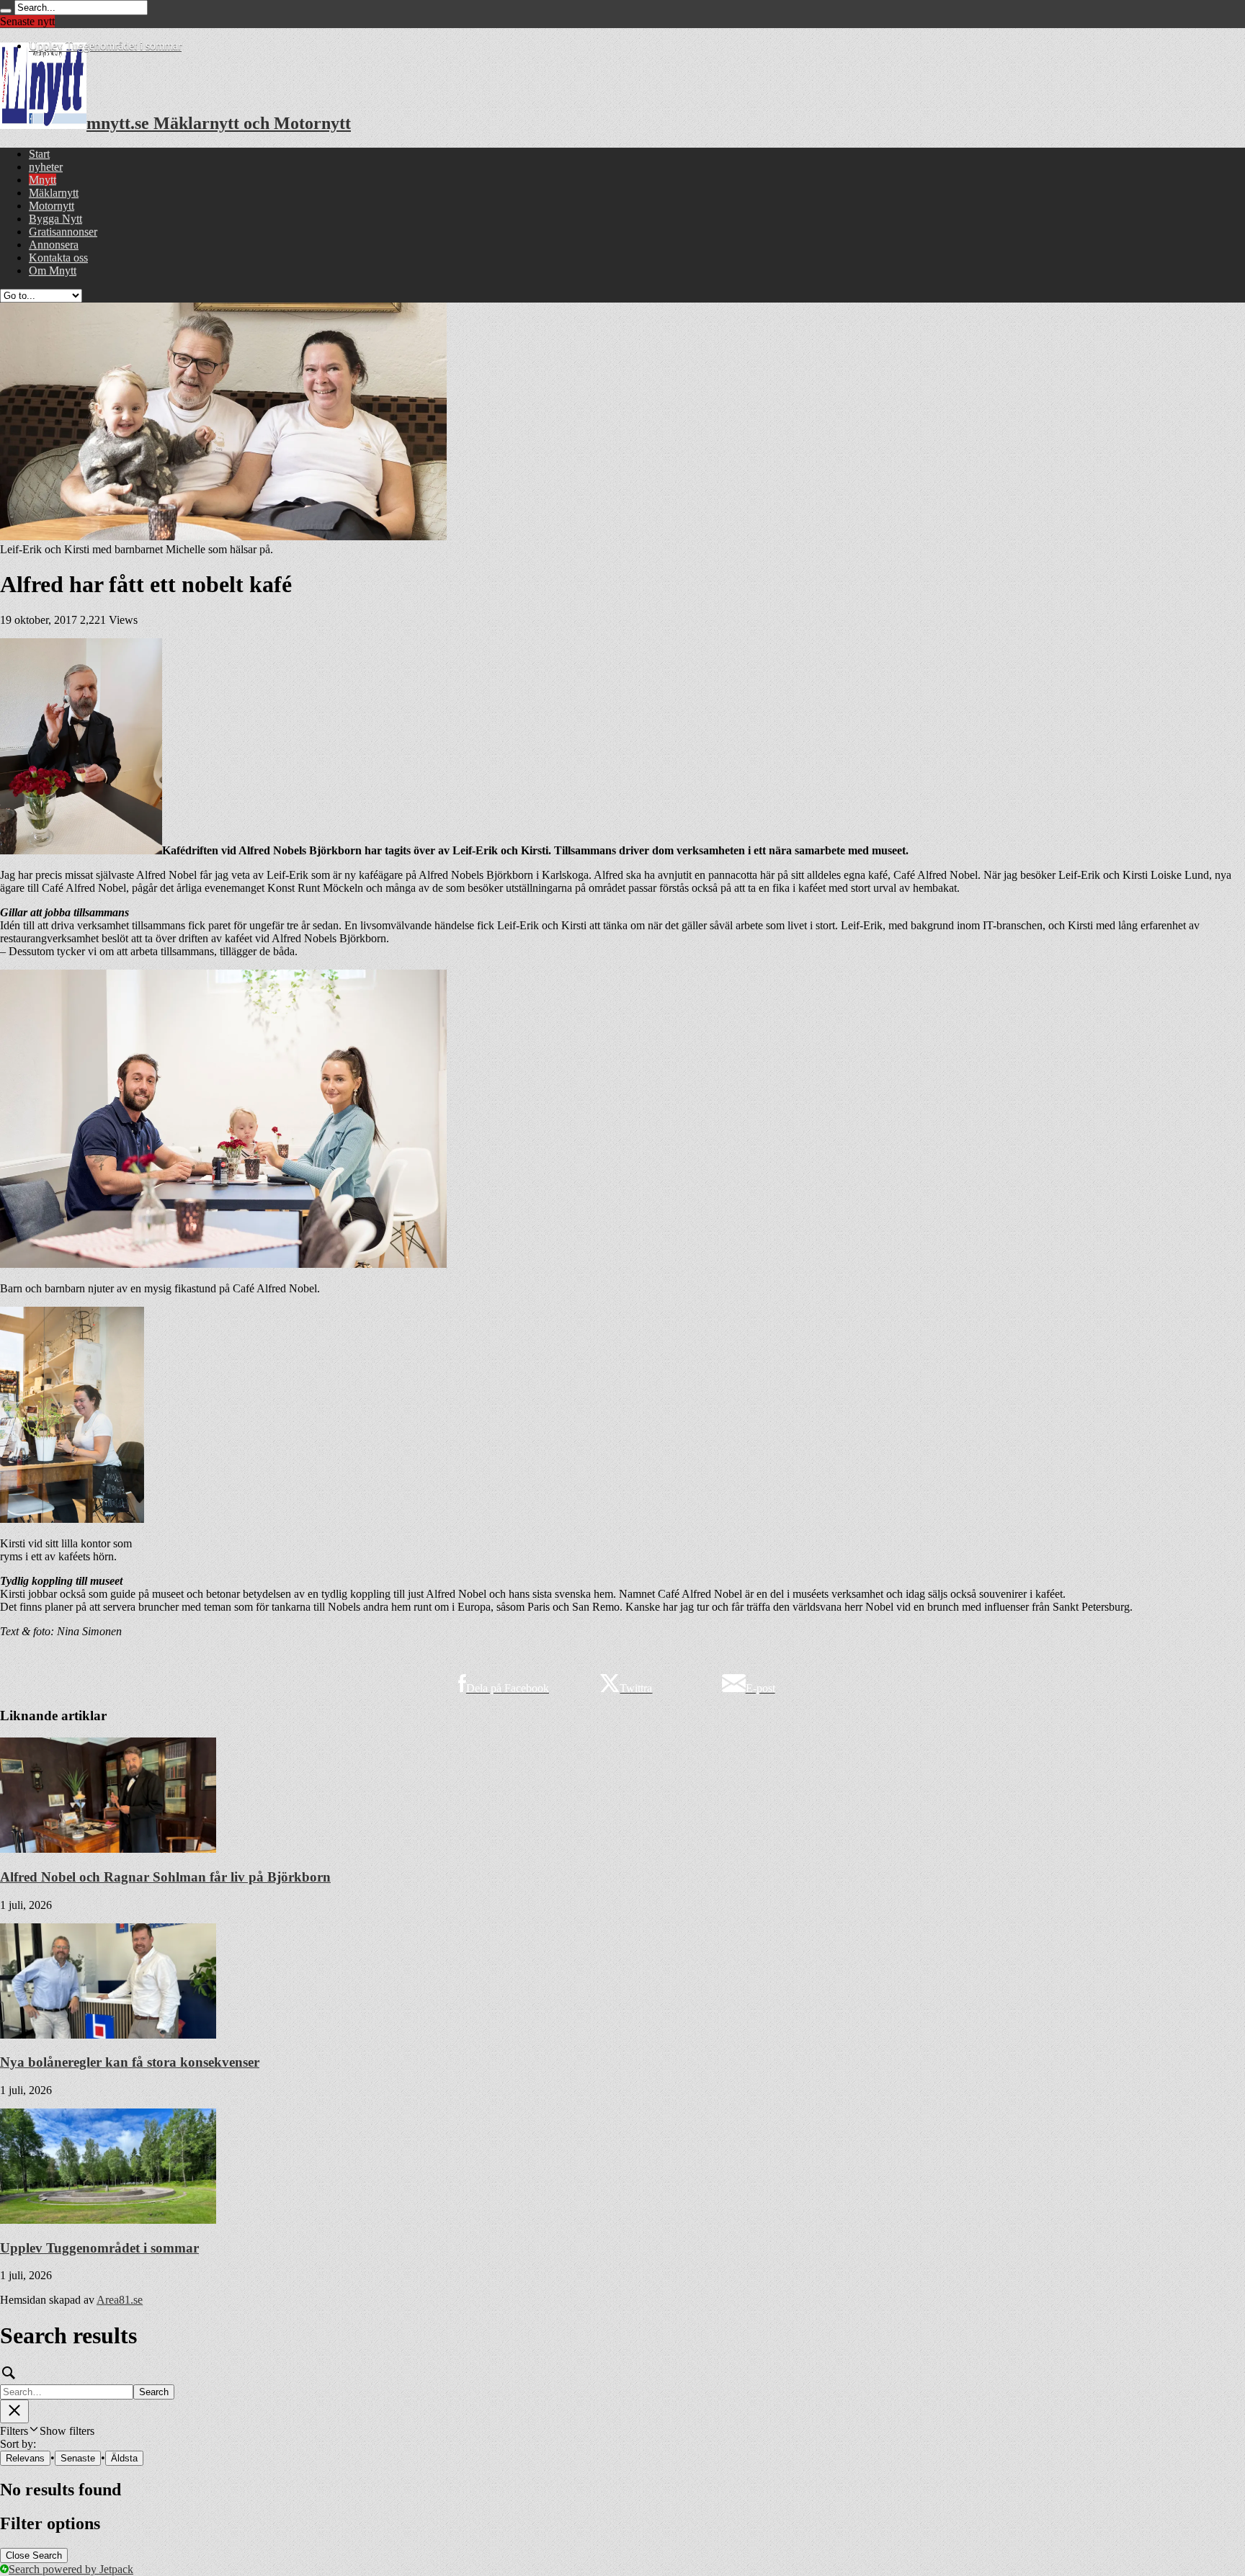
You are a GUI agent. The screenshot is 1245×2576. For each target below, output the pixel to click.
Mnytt (43, 180)
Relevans (25, 2458)
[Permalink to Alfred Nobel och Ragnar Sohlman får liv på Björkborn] (108, 1849)
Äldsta (124, 2458)
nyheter (46, 167)
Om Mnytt (53, 270)
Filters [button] (47, 2431)
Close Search (34, 2555)
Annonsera (54, 245)
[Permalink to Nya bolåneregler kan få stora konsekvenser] (108, 2035)
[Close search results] (14, 2411)
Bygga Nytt (55, 219)
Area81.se (120, 2300)
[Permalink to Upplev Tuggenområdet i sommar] (108, 2220)
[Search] (6, 11)
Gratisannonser (63, 232)
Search (154, 2392)
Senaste (78, 2458)
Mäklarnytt (54, 193)
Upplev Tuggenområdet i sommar (105, 46)
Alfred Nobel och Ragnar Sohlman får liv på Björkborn (165, 1877)
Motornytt (52, 206)
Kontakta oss (58, 258)
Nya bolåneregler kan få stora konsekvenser (130, 2062)
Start (39, 154)
